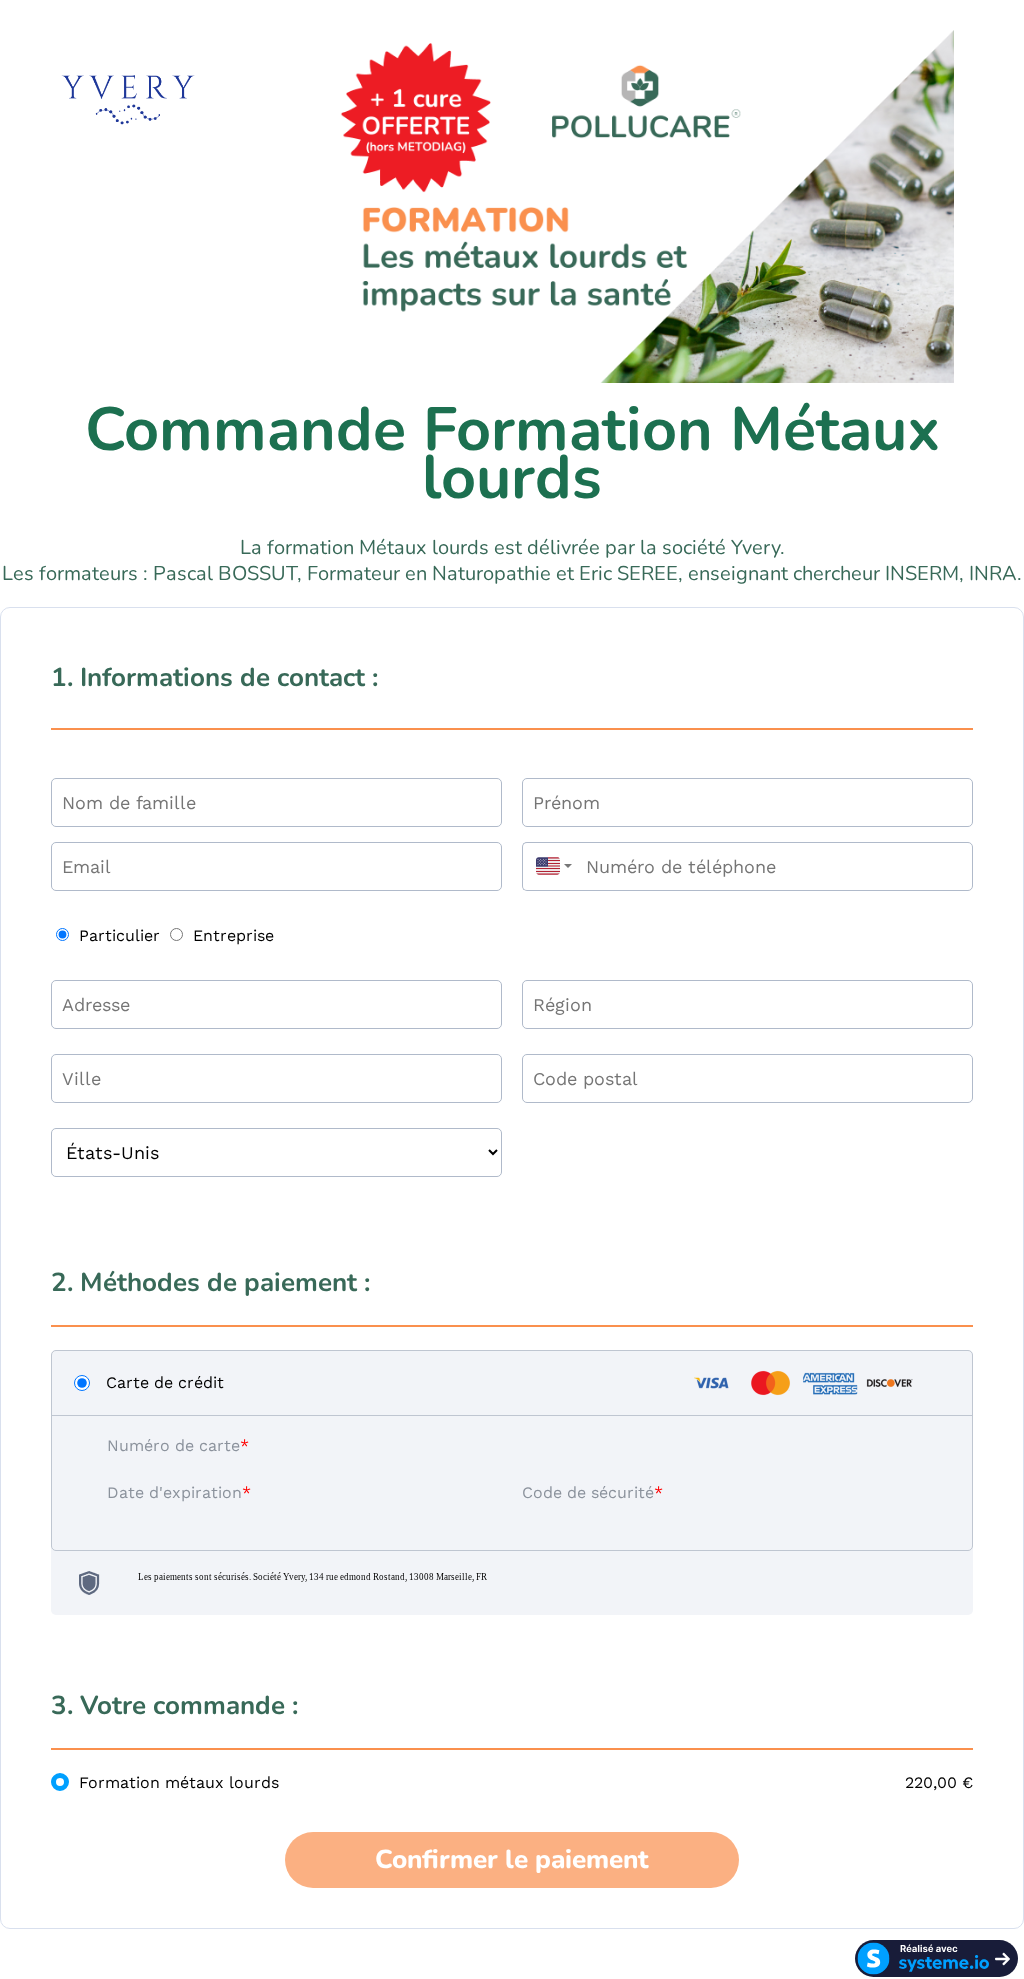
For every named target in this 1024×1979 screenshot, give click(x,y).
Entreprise (233, 935)
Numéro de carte (173, 1445)
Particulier (119, 935)
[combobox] (549, 866)
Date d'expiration (174, 1492)
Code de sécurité (588, 1492)
